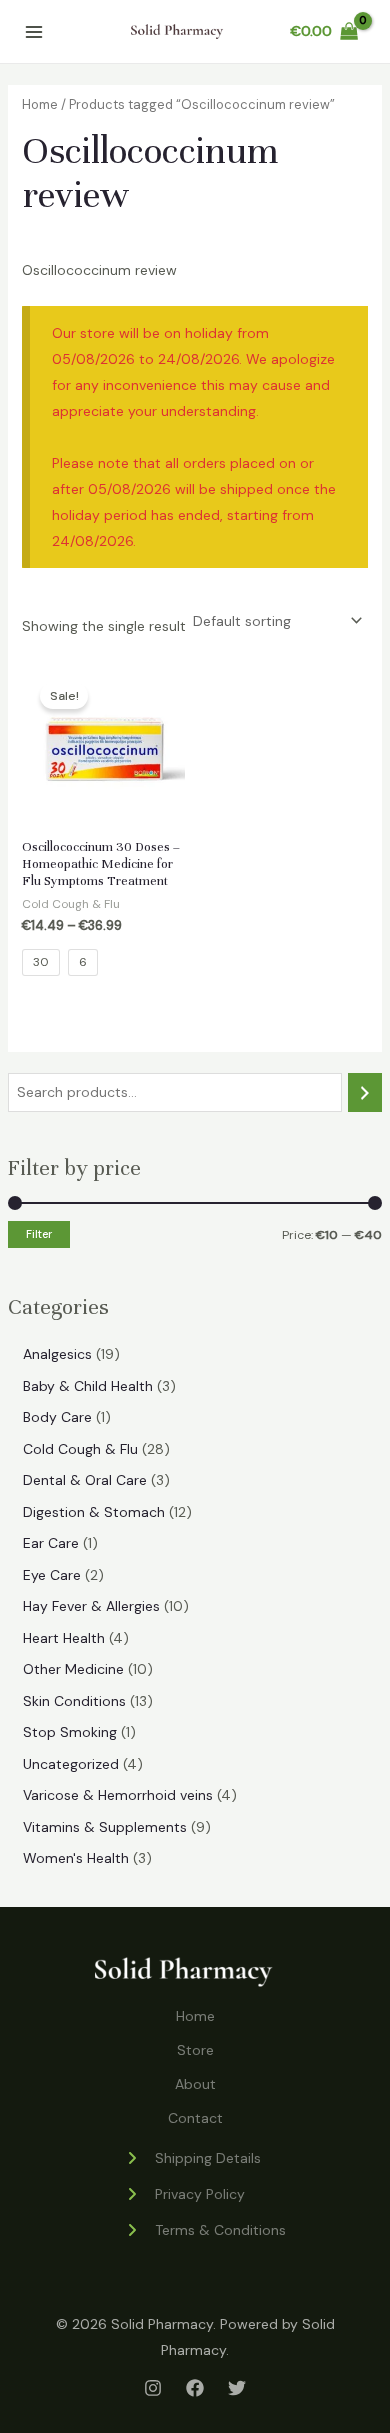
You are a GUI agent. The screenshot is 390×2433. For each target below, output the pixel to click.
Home (40, 104)
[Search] (365, 1092)
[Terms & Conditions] (205, 2230)
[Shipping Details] (192, 2158)
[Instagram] (153, 2388)
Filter (39, 1234)
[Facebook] (195, 2388)
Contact (195, 2118)
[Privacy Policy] (184, 2194)
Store (195, 2050)
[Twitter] (237, 2388)
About (195, 2084)
